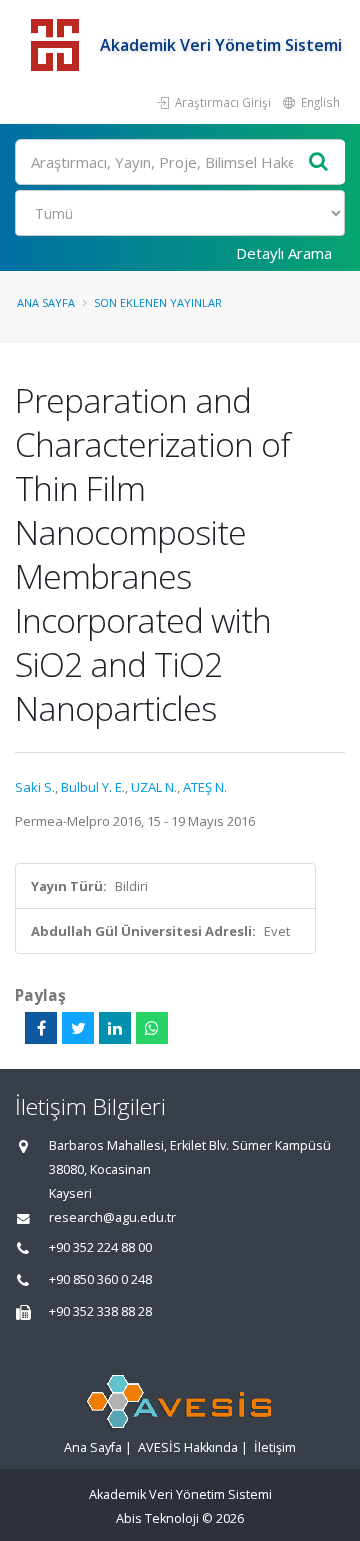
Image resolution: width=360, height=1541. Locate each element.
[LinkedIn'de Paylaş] (115, 1028)
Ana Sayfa (46, 302)
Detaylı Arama (284, 253)
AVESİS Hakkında (188, 1447)
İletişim (275, 1447)
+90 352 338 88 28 (100, 1311)
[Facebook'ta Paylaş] (41, 1028)
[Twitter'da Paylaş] (78, 1028)
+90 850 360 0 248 (100, 1279)
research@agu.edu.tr (112, 1217)
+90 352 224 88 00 (100, 1247)
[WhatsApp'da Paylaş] (152, 1028)
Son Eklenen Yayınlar (158, 302)
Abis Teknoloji (157, 1518)
